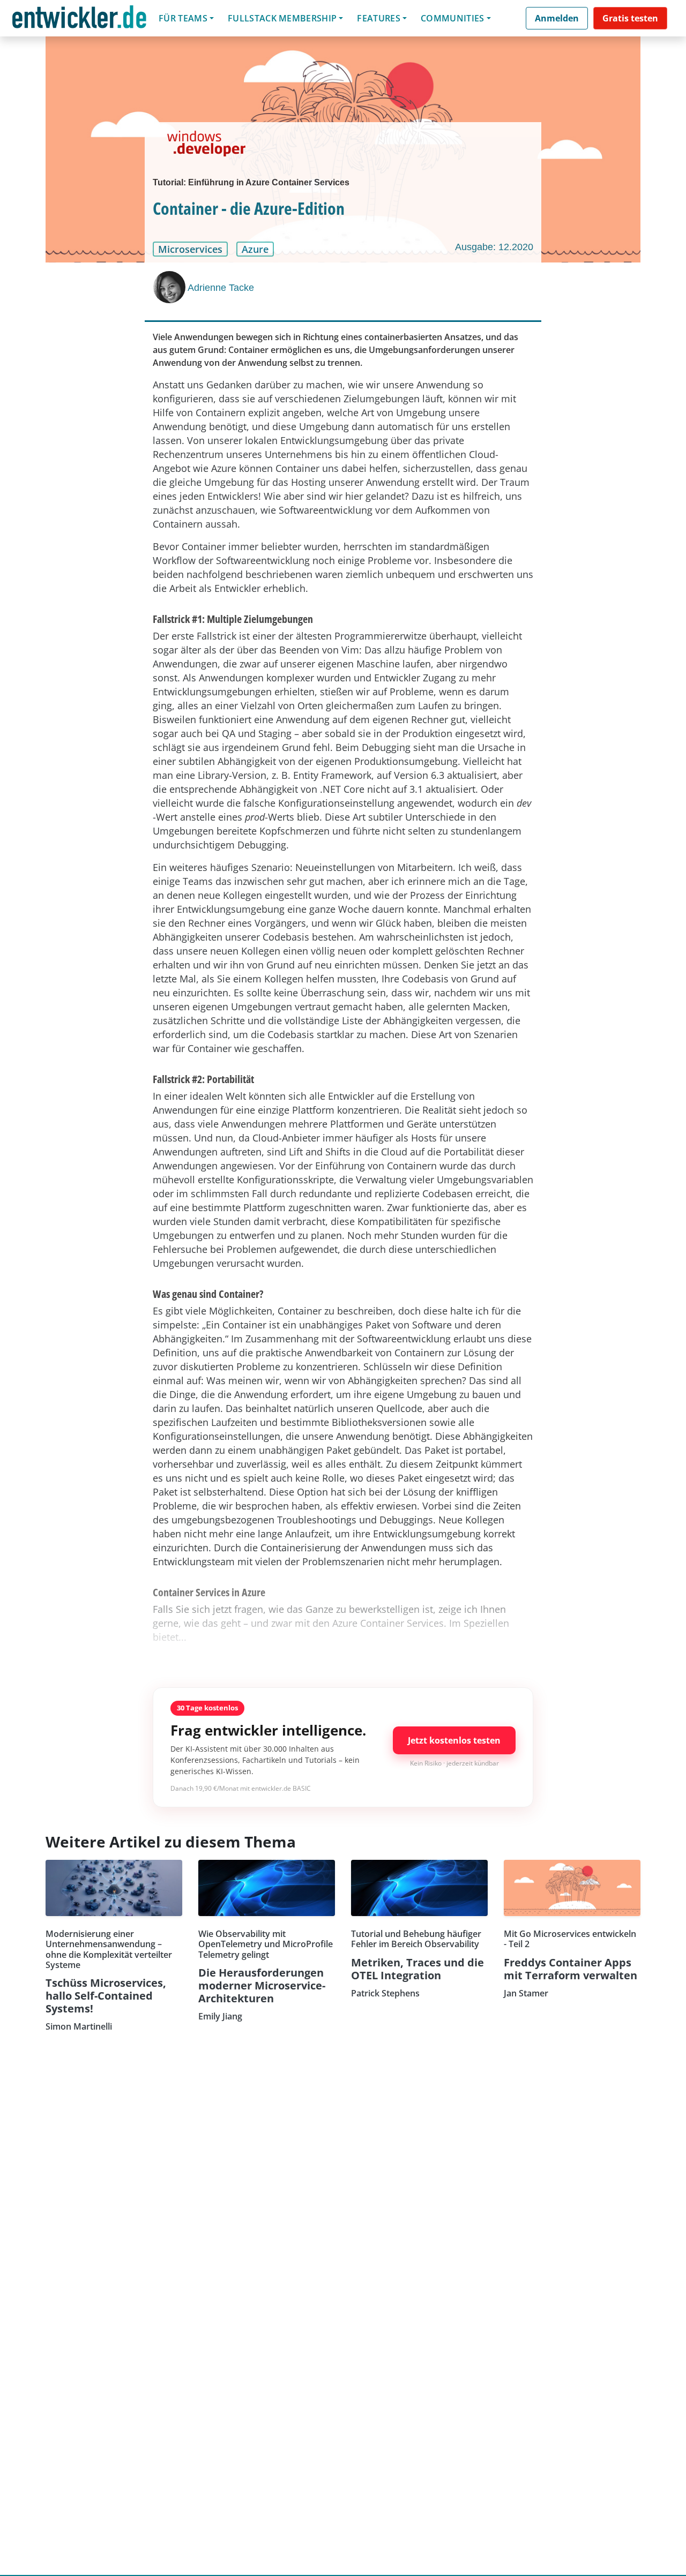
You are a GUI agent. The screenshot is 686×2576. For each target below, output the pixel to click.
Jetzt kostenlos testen (454, 1740)
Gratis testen (630, 18)
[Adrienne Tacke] (170, 287)
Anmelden (557, 18)
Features (379, 18)
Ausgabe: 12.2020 (494, 247)
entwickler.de (79, 20)
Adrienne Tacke (221, 288)
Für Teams (183, 18)
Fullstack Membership (282, 18)
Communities (453, 18)
